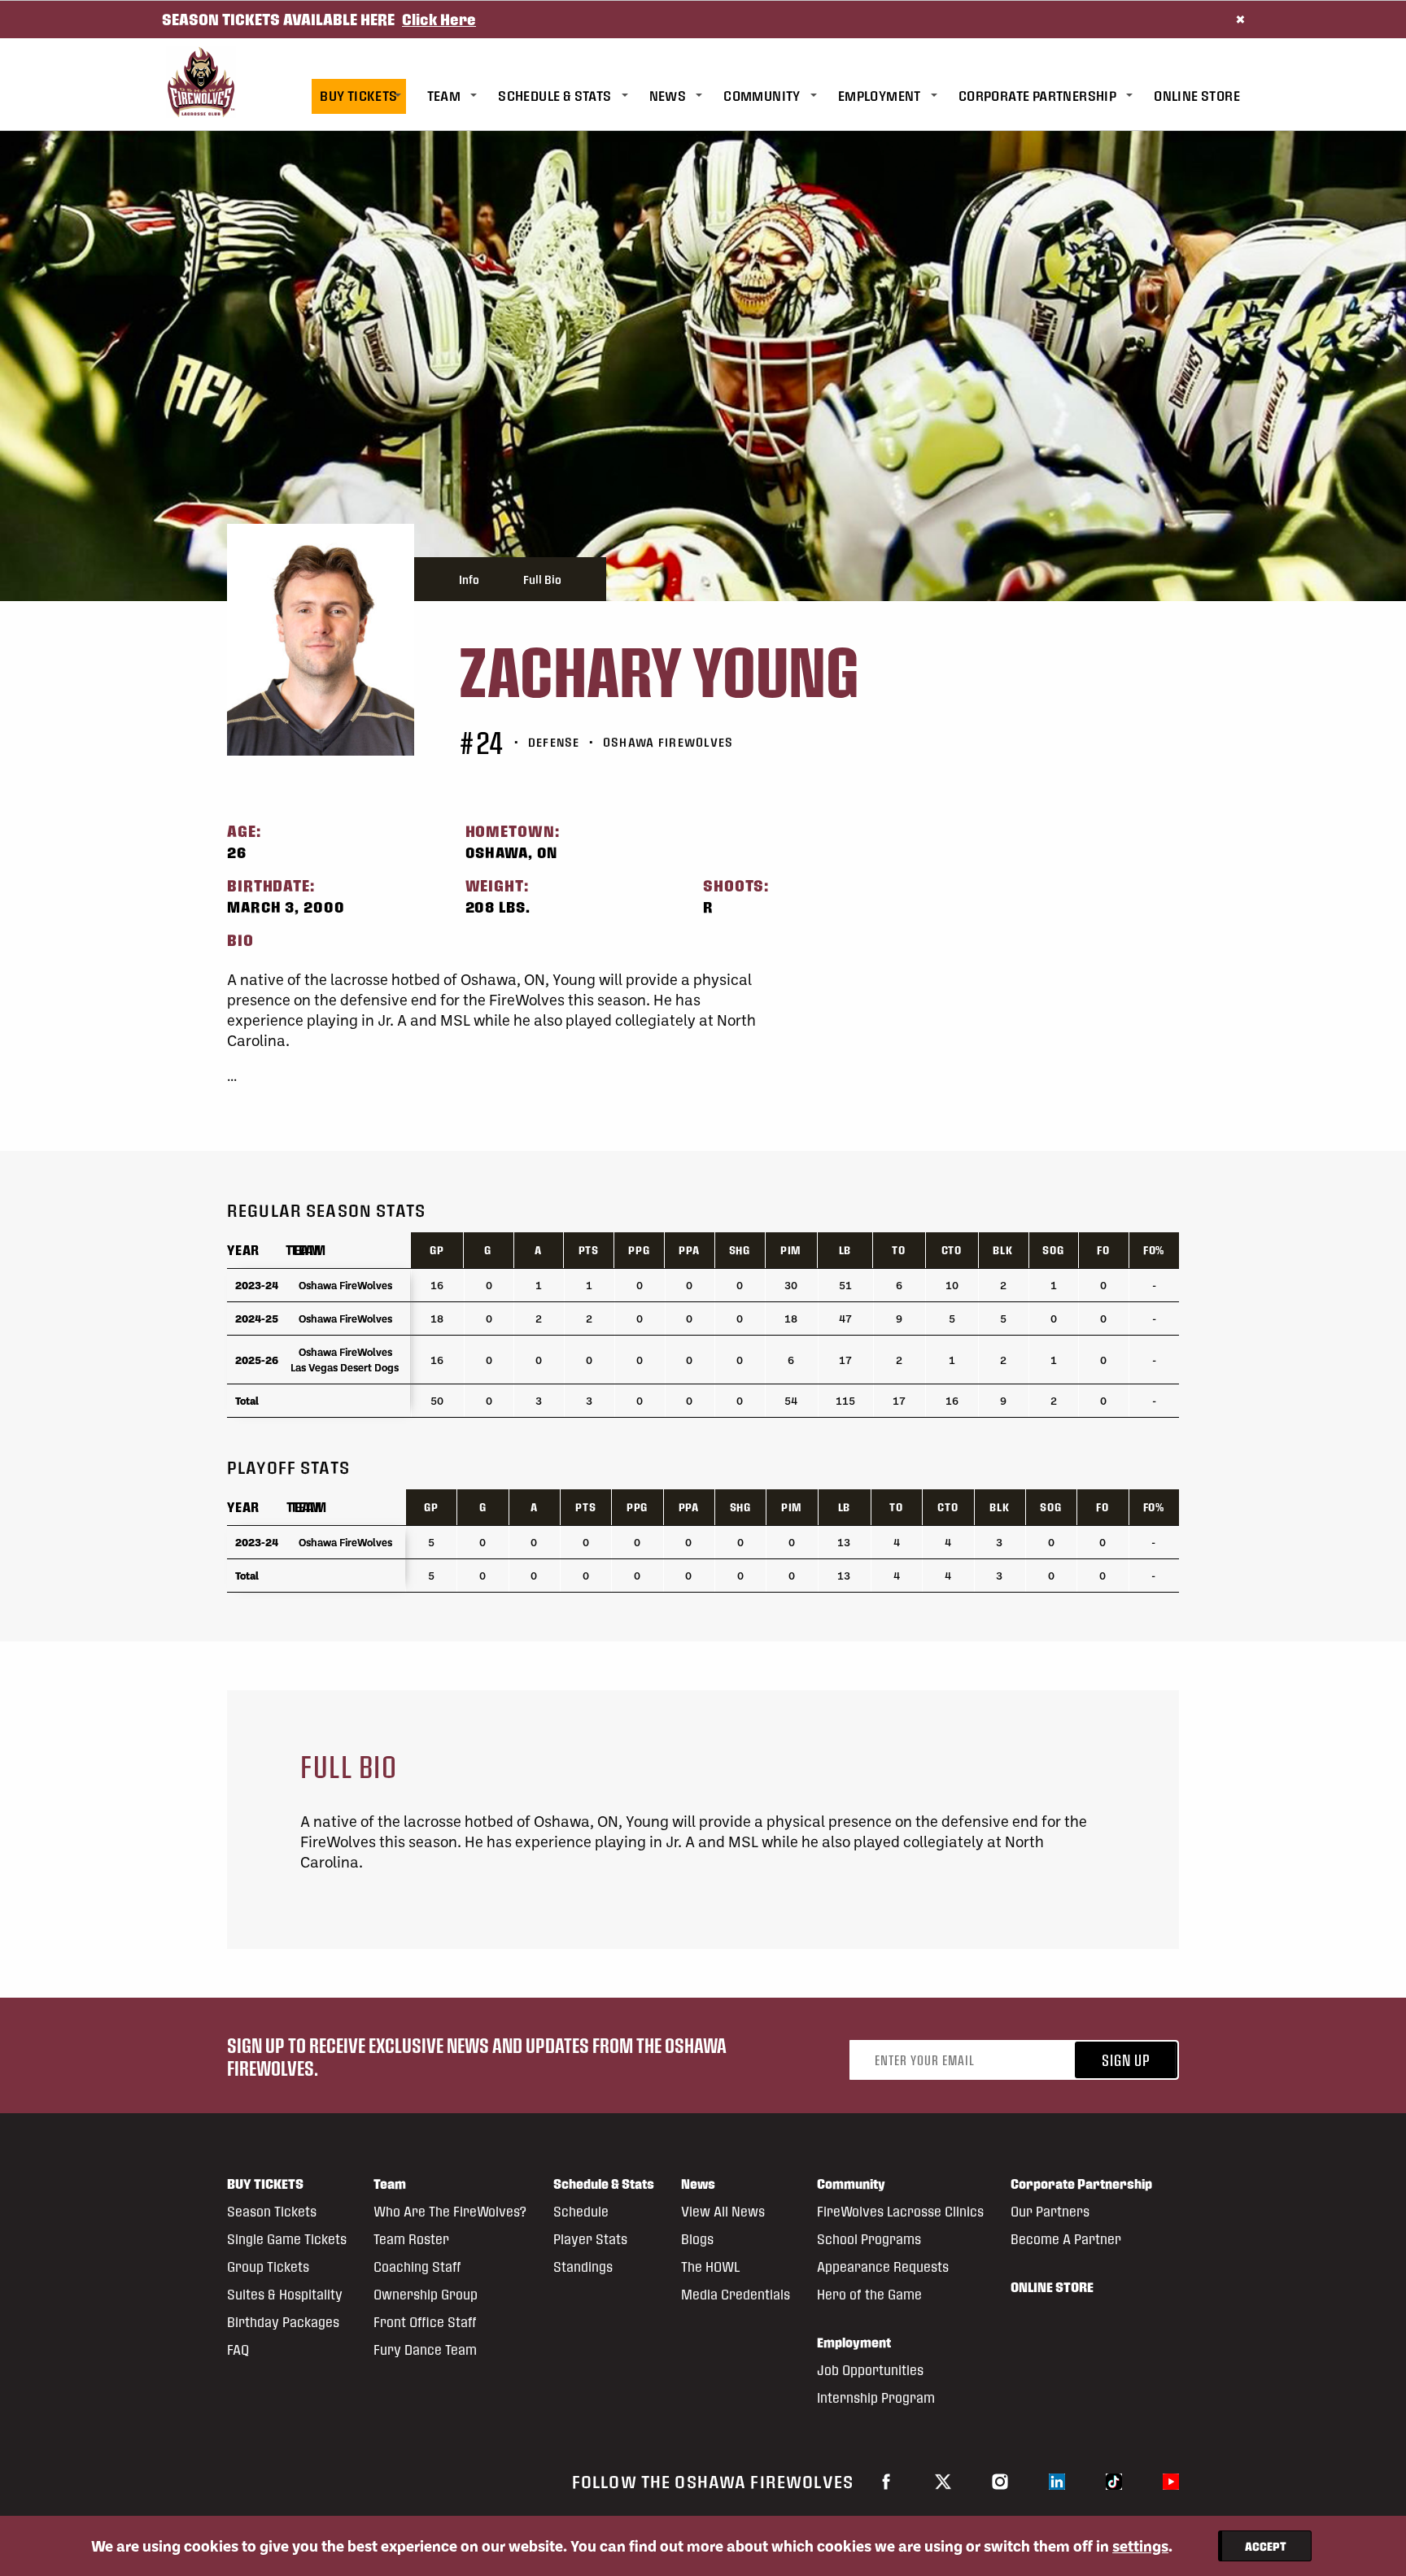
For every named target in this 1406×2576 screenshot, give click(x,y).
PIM (791, 1250)
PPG (639, 1250)
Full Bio (542, 579)
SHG (740, 1250)
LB (845, 1250)
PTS (589, 1250)
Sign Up (1126, 2060)
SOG (1053, 1250)
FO (1103, 1250)
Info (469, 579)
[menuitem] (369, 96)
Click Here (439, 19)
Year (243, 1250)
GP (437, 1250)
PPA (689, 1250)
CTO (952, 1250)
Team (303, 1250)
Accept (1266, 2546)
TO (899, 1250)
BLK (1002, 1250)
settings (1140, 2546)
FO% (1154, 1250)
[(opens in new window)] (886, 2481)
